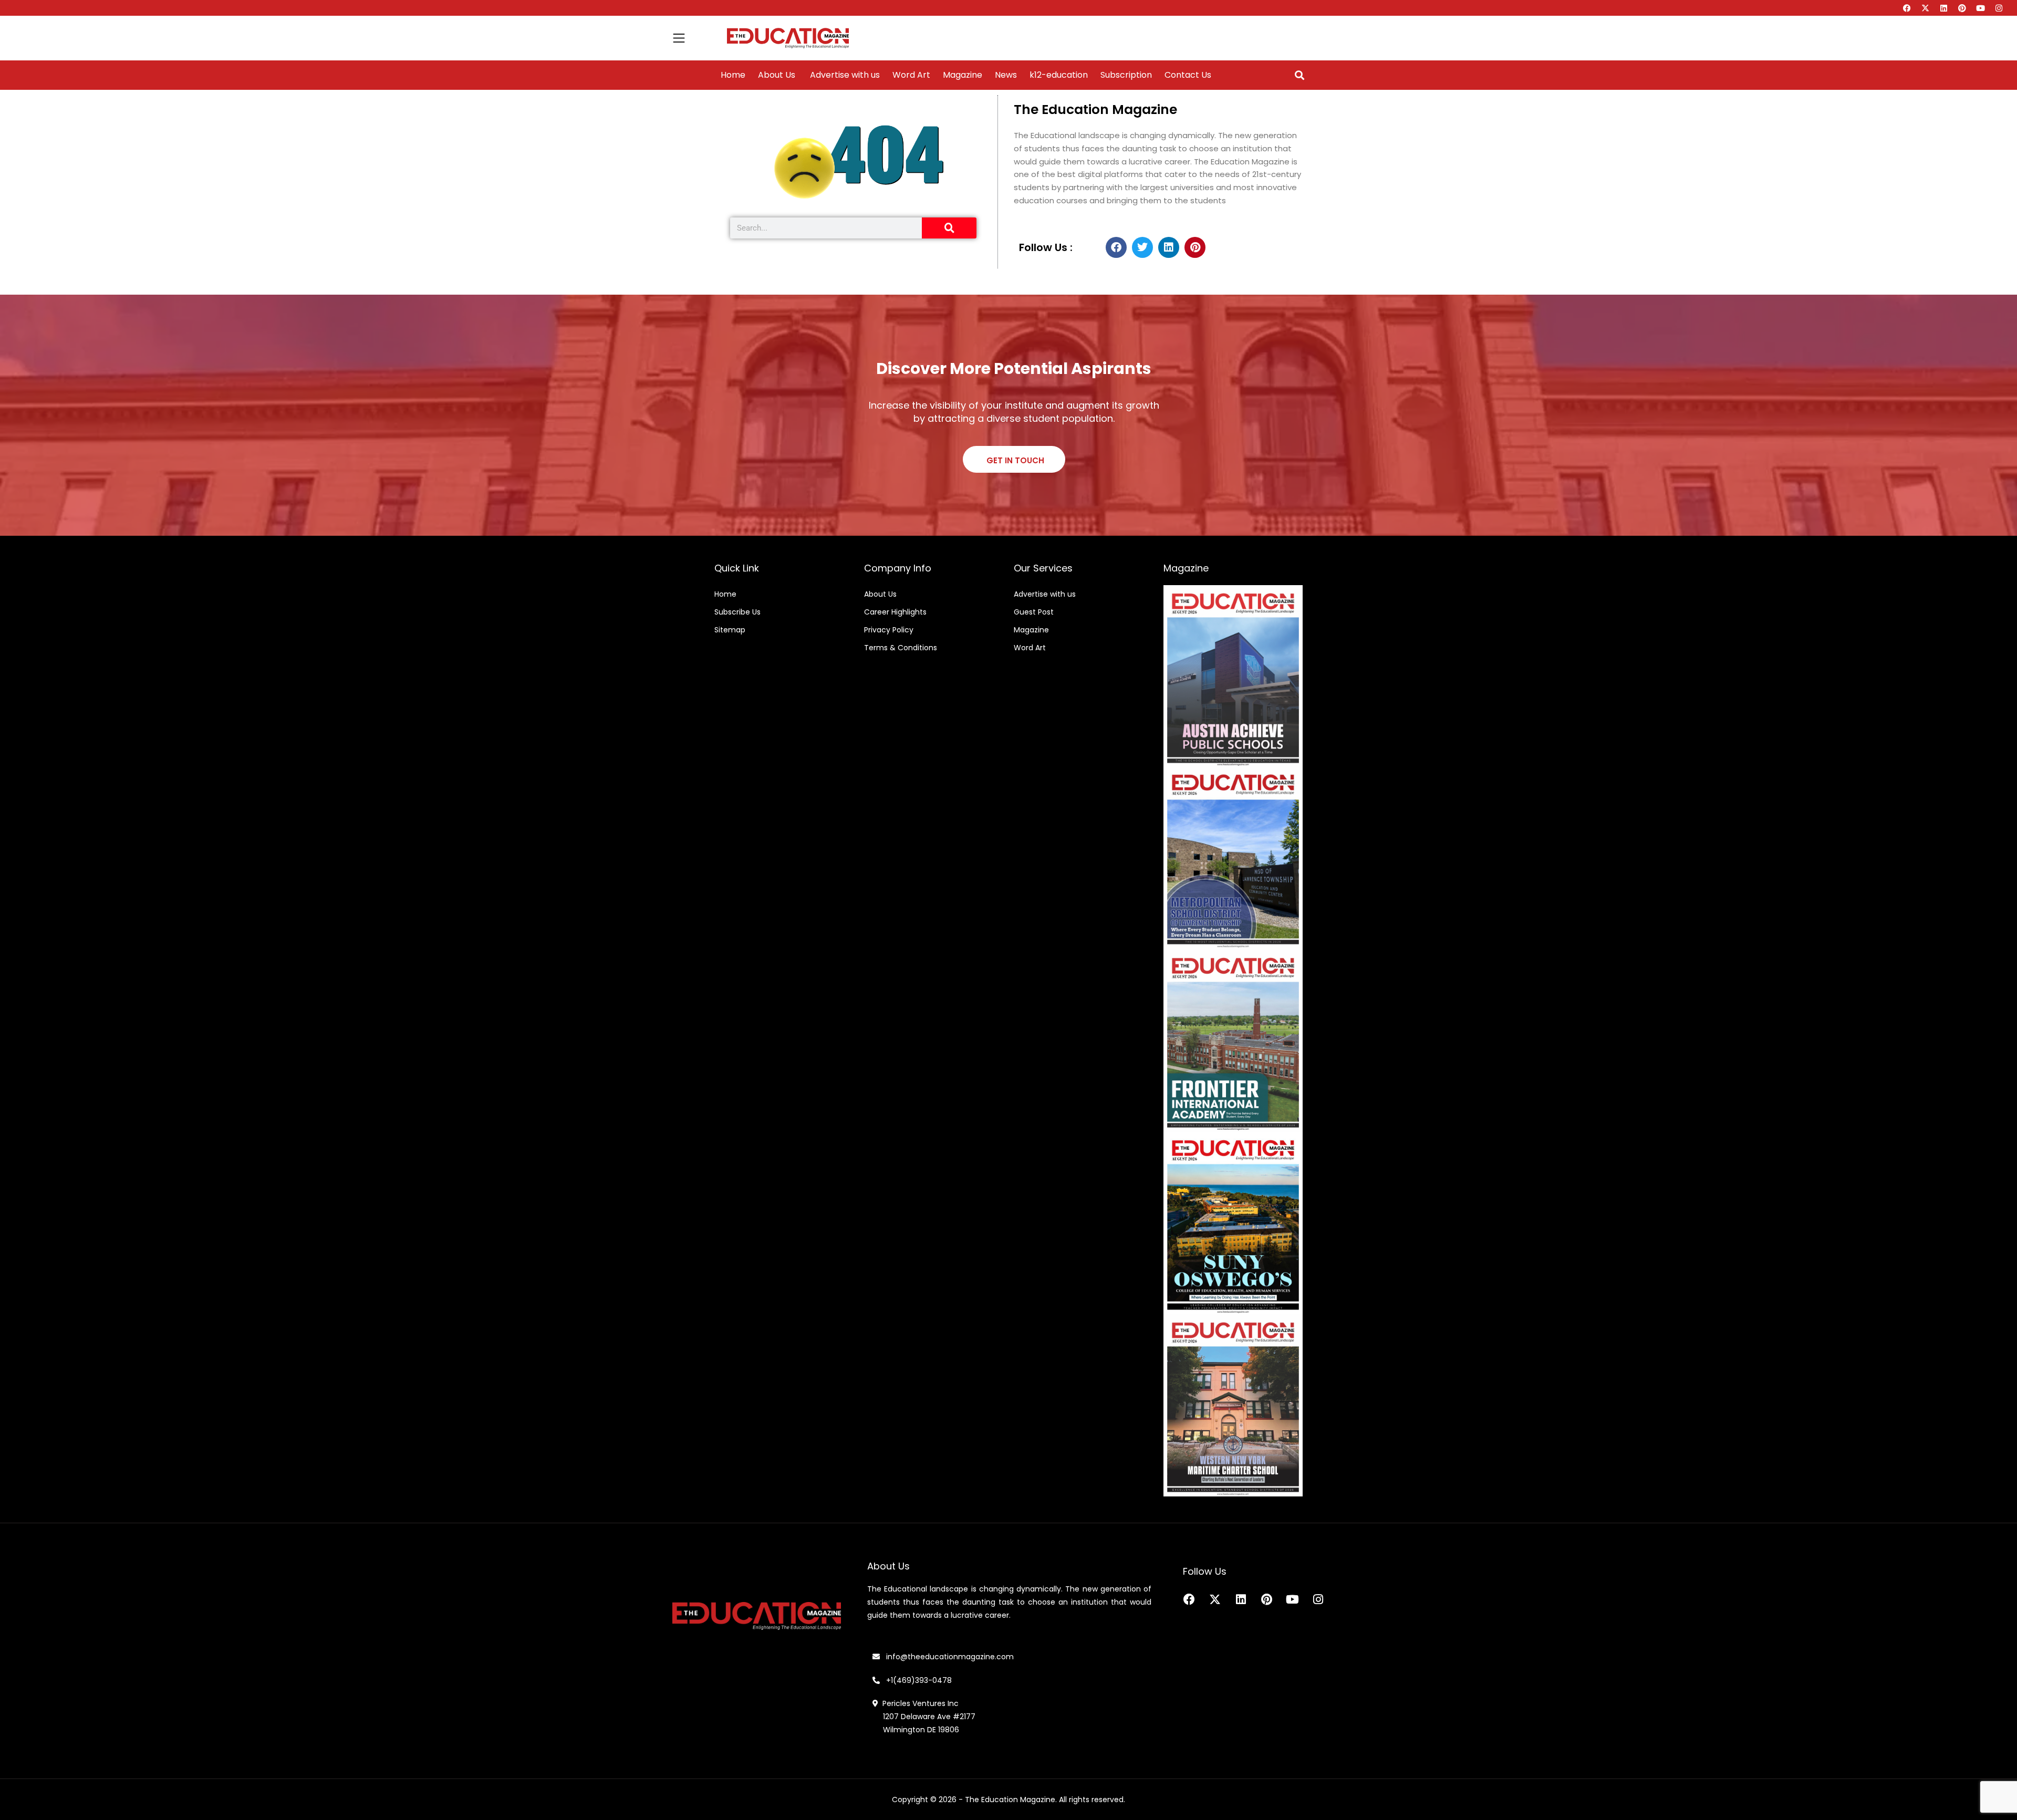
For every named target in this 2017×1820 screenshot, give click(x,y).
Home (733, 75)
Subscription (1126, 75)
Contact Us (1188, 75)
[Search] (949, 228)
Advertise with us (844, 75)
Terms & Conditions (901, 648)
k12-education (1059, 75)
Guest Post (1034, 612)
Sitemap (730, 630)
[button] (1299, 75)
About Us (777, 75)
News (1006, 75)
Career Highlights (895, 612)
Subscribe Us (737, 612)
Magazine (963, 75)
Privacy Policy (889, 630)
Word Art (911, 75)
